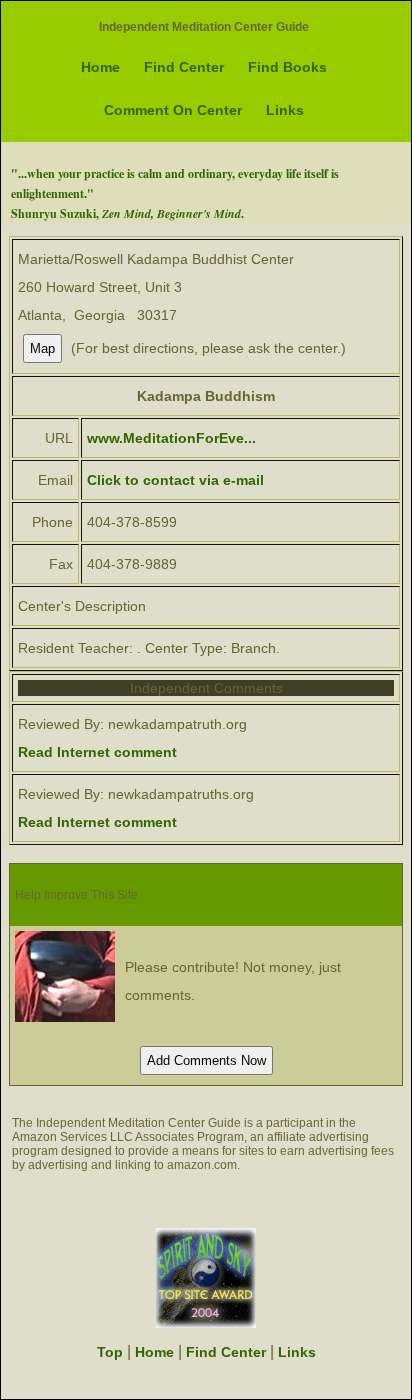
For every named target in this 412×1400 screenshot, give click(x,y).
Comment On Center (173, 110)
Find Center (184, 67)
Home (100, 67)
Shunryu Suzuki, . (127, 213)
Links (285, 110)
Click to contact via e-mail (175, 480)
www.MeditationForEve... (171, 438)
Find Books (287, 67)
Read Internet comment (97, 752)
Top (110, 1352)
